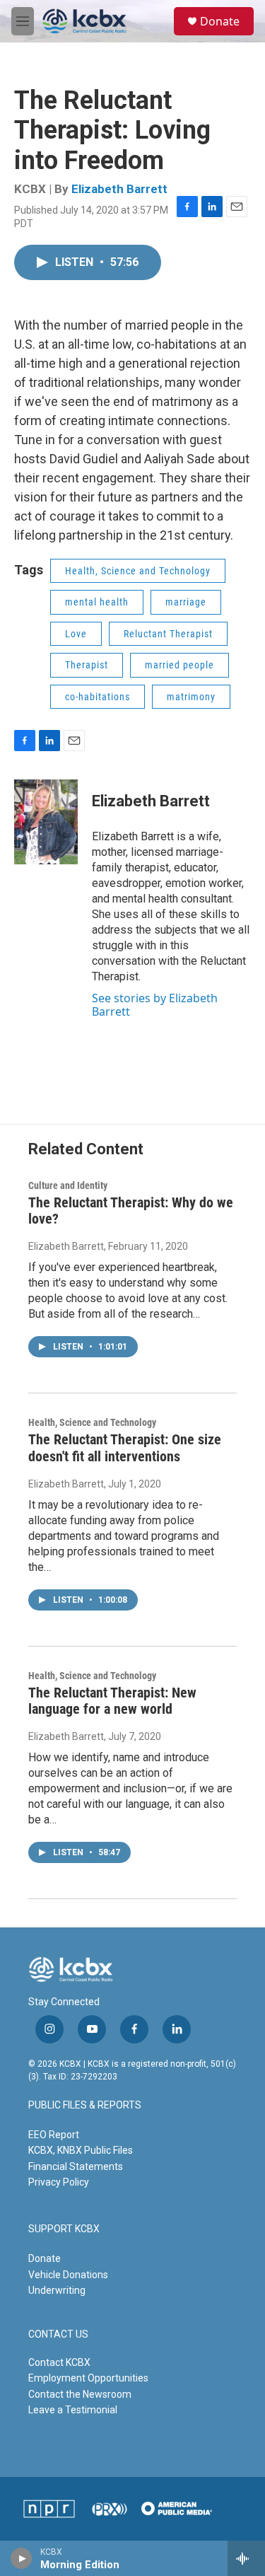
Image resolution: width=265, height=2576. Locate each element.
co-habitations (98, 697)
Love (76, 634)
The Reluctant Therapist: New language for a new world (112, 1701)
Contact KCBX (59, 2362)
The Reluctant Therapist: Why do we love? (131, 1211)
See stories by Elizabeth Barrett (155, 1004)
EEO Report (54, 2135)
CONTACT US (58, 2334)
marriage (186, 602)
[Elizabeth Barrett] (46, 822)
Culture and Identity (68, 1185)
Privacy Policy (59, 2182)
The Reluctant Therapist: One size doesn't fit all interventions (125, 1447)
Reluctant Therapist (168, 634)
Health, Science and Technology (138, 571)
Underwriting (57, 2290)
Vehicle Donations (68, 2275)
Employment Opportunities (88, 2378)
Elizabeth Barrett (119, 189)
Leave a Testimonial (73, 2410)
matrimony (191, 697)
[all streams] (246, 2558)
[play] (22, 2558)
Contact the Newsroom (80, 2394)
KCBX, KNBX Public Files (81, 2150)
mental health (97, 602)
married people (179, 665)
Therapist (87, 665)
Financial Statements (76, 2166)
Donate (220, 21)
